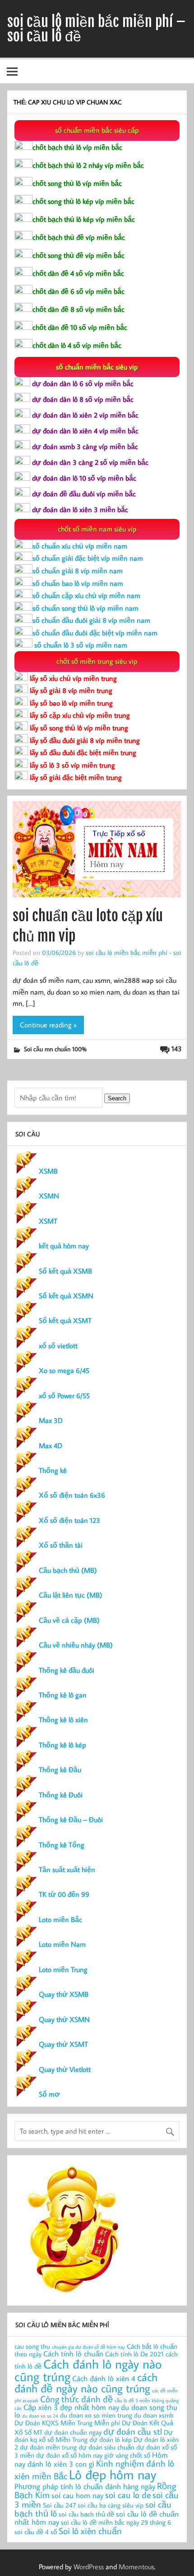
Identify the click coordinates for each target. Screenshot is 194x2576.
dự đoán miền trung (48, 2447)
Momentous (136, 2567)
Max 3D (51, 1420)
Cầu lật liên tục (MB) (71, 1595)
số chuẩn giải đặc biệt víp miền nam (88, 558)
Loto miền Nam (62, 1944)
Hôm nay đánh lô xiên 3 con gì (91, 2459)
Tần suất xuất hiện (67, 1869)
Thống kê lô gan (63, 1695)
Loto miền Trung (63, 1969)
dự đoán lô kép (111, 2439)
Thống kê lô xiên (63, 1720)
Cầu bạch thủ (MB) (68, 1570)
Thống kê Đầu (60, 1770)
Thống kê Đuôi (61, 1795)
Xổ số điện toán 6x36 (72, 1495)
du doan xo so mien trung (96, 2415)
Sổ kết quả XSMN (66, 1296)
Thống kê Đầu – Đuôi (71, 1819)
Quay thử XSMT (63, 2044)
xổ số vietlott (58, 1346)
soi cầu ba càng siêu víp (111, 2505)
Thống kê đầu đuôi (67, 1670)
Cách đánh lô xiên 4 (104, 2378)
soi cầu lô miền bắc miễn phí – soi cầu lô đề (97, 29)
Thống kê (53, 1470)
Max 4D (51, 1446)
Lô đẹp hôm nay (113, 2474)
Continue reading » (48, 1025)
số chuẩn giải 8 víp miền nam (78, 571)
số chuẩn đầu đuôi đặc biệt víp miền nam (95, 633)
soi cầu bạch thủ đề (86, 2514)
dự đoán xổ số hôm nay (69, 2455)
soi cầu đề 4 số (36, 2532)
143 (177, 1049)
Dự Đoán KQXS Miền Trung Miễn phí (67, 2423)
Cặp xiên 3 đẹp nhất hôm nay (71, 2407)
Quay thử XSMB (64, 1994)
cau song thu (32, 2346)
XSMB (48, 1171)
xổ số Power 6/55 (64, 1396)
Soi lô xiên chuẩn (90, 2531)
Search (117, 1098)
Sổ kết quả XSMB (65, 1271)
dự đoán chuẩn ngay (73, 2432)
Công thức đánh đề (76, 2399)
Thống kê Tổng (62, 1845)
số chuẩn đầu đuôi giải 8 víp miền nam (91, 620)
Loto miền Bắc (60, 1919)
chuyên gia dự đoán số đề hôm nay (88, 2347)
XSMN (49, 1196)
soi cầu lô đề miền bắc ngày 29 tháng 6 (116, 2522)
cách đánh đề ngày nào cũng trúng (86, 2383)
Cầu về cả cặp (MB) (69, 1620)
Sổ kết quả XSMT (65, 1320)
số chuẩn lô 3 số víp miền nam (80, 645)
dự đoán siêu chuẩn (106, 2447)
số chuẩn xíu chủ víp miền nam (80, 546)
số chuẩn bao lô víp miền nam (78, 583)
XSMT (48, 1221)
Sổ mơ (49, 2094)
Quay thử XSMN (64, 2019)
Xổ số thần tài (61, 1545)
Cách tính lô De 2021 (134, 2354)
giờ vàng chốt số (127, 2455)
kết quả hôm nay (64, 1246)
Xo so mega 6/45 (64, 1370)
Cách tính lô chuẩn (73, 2353)
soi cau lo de (128, 2495)
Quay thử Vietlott (65, 2069)
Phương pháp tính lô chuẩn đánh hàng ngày (85, 2486)
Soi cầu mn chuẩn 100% (55, 1049)
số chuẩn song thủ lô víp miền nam (85, 608)
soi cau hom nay (77, 2495)
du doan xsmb (154, 2415)
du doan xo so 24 (40, 2416)
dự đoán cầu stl (133, 2431)
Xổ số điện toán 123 (69, 1520)
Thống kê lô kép (62, 1745)
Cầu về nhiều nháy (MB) (76, 1645)
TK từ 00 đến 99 (64, 1894)
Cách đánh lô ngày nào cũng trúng (88, 2370)
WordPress (89, 2567)
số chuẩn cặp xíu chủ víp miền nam (86, 595)
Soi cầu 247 (59, 2505)
